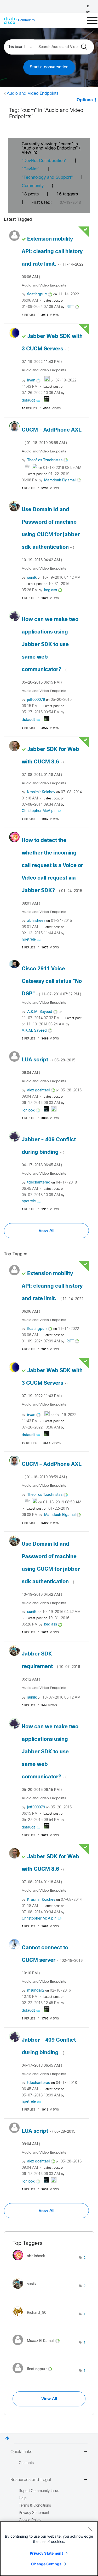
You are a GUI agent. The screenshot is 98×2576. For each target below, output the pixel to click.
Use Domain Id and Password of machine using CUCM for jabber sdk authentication (51, 535)
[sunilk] (26, 2290)
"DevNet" (31, 169)
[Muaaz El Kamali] (38, 2347)
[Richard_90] (31, 2318)
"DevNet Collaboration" (44, 161)
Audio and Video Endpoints (33, 94)
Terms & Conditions (35, 2506)
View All (47, 1231)
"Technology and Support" (47, 178)
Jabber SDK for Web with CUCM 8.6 (50, 762)
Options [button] (85, 100)
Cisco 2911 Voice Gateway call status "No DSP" (52, 981)
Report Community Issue (39, 2491)
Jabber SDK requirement (51, 1666)
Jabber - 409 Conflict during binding (49, 1152)
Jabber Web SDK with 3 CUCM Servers (52, 349)
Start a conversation (49, 67)
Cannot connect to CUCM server (52, 1960)
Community (33, 186)
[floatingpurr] (34, 2375)
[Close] (90, 2529)
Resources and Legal (31, 2480)
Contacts (26, 2463)
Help (23, 2498)
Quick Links (21, 2452)
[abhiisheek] (31, 2262)
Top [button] (7, 2438)
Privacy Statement (46, 2553)
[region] (49, 2549)
